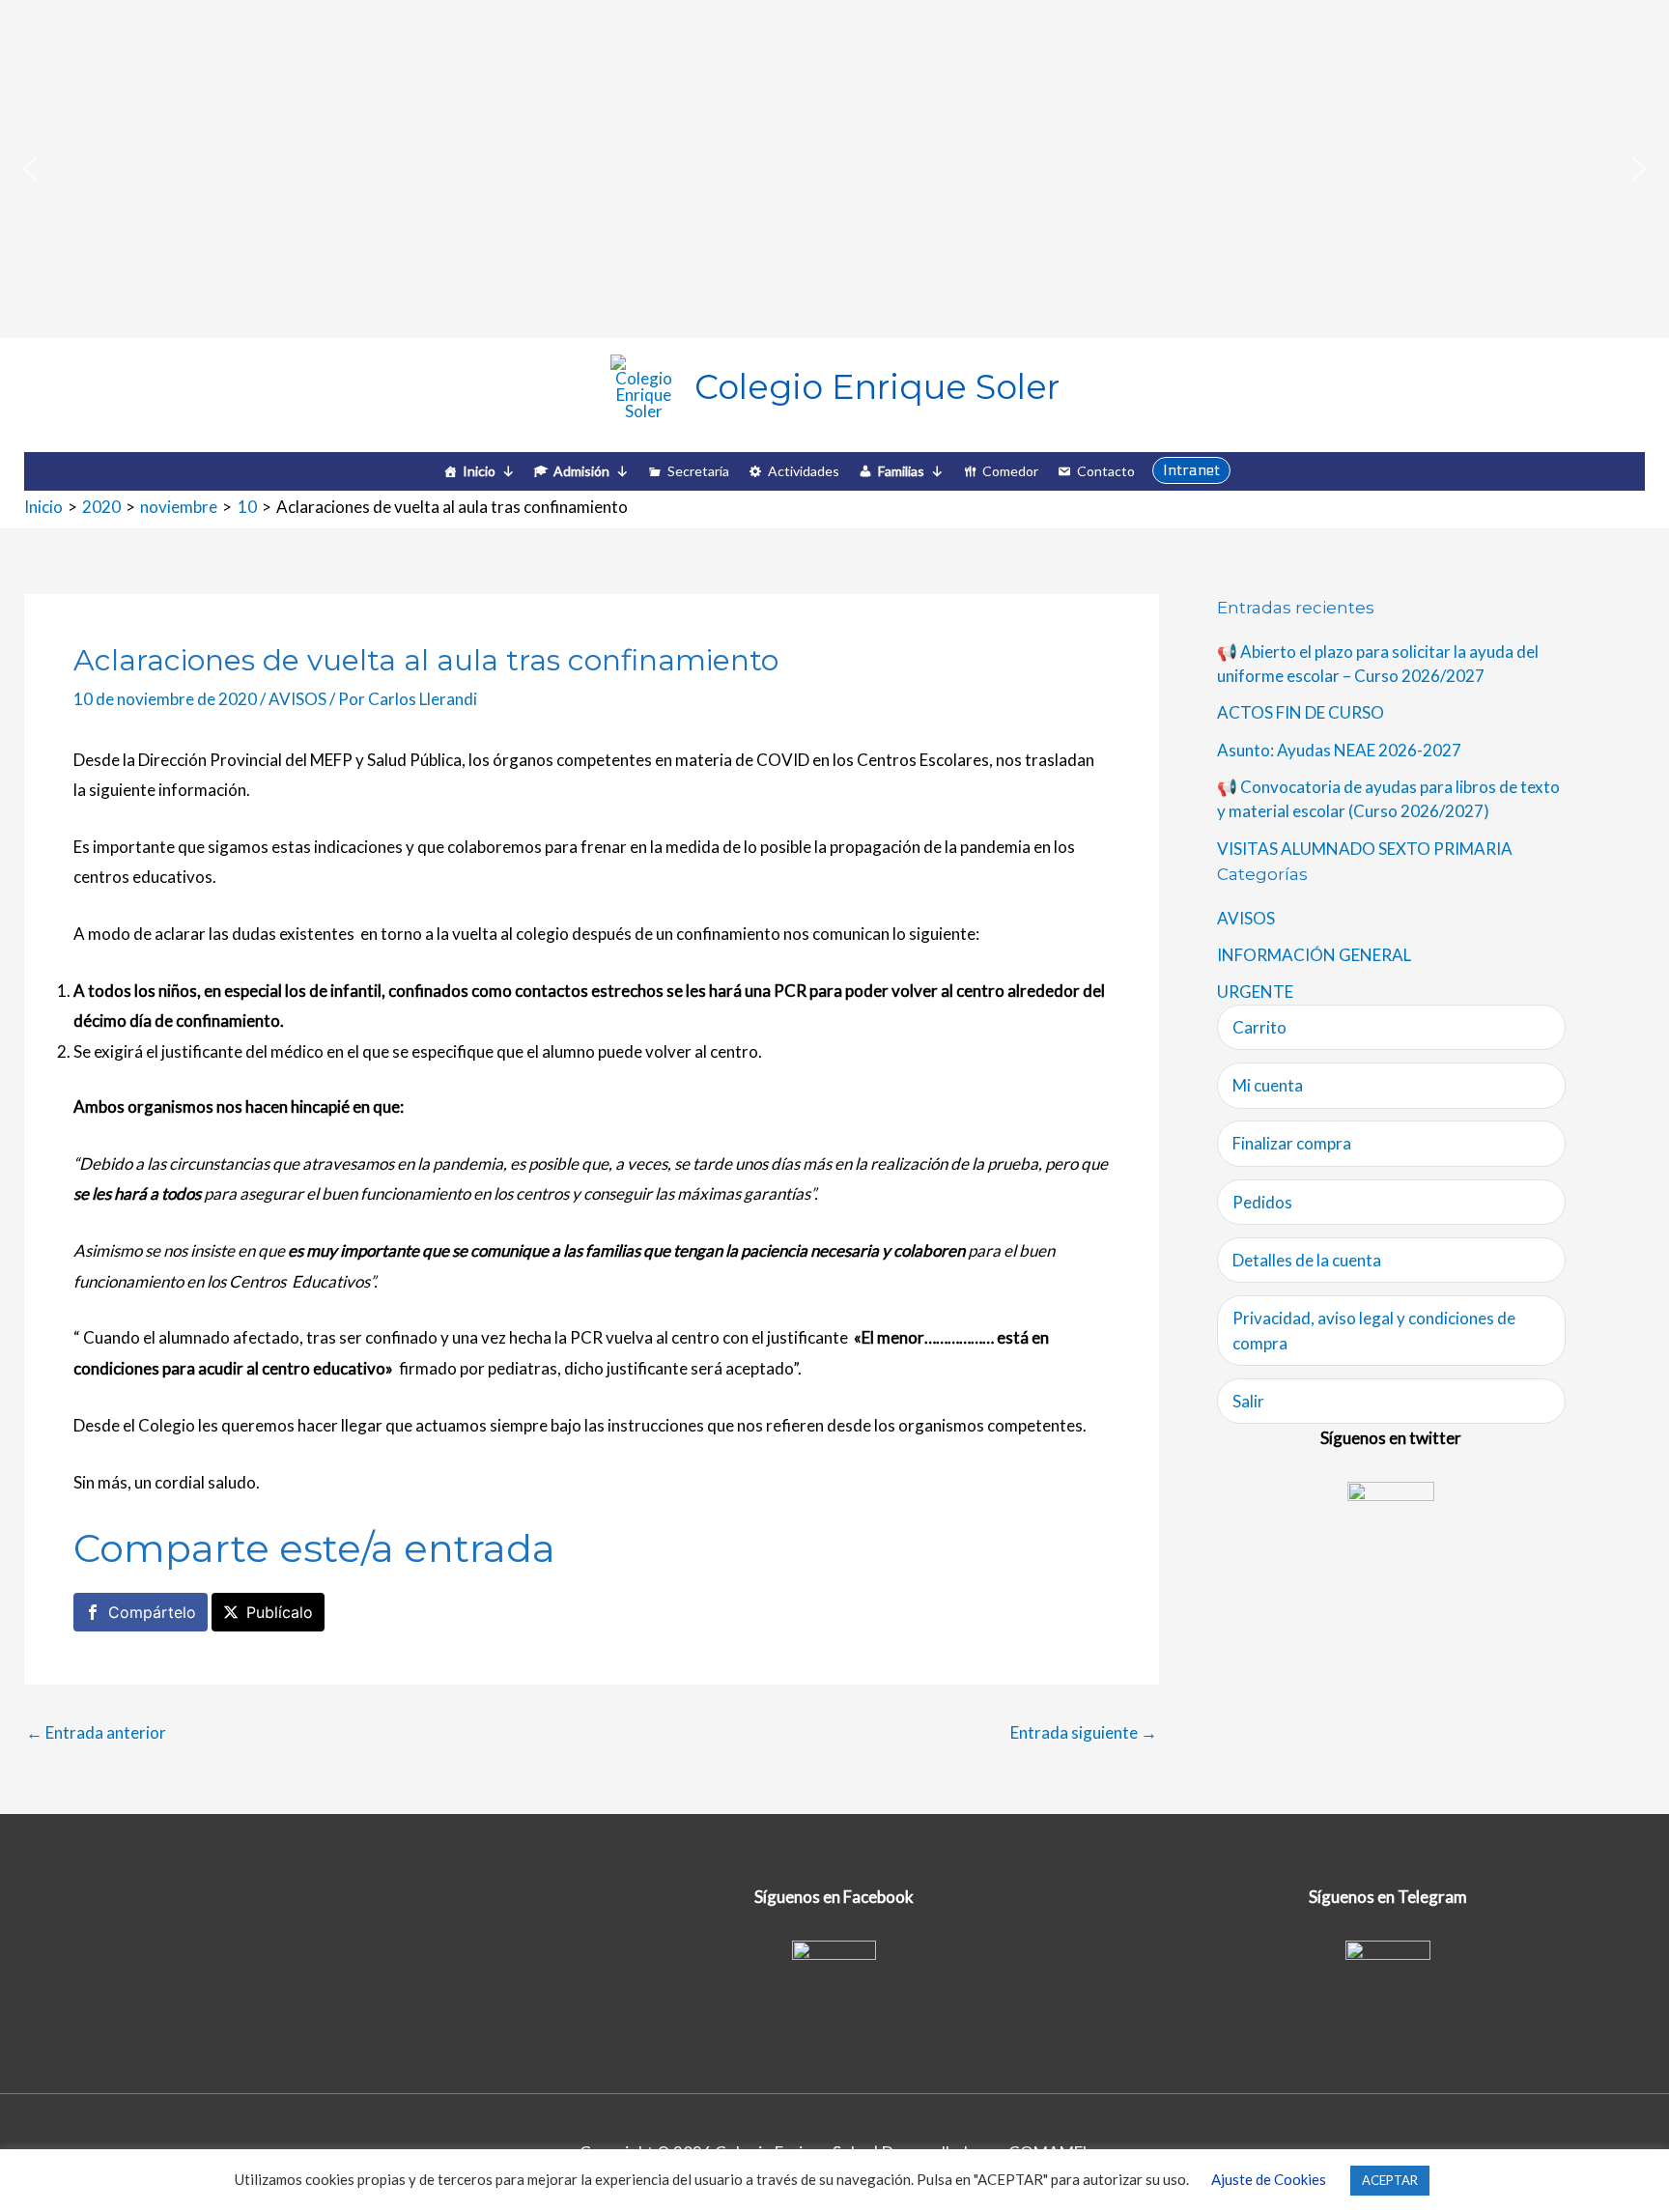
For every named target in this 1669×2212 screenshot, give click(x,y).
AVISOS (297, 699)
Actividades (804, 471)
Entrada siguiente (1084, 1732)
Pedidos (1262, 1202)
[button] (30, 169)
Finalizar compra (1292, 1143)
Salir (1248, 1401)
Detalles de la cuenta (1307, 1260)
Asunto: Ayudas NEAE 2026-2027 (1339, 750)
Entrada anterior (96, 1732)
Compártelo (152, 1612)
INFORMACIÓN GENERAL (1314, 955)
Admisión (581, 471)
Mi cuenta (1268, 1085)
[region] (834, 169)
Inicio (479, 471)
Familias (901, 471)
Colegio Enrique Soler (877, 387)
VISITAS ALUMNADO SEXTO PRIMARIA (1365, 849)
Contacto (1106, 471)
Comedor (1010, 471)
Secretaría (698, 471)
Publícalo (280, 1612)
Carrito (1259, 1027)
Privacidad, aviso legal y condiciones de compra (1374, 1331)
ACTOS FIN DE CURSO (1301, 712)
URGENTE (1255, 992)
